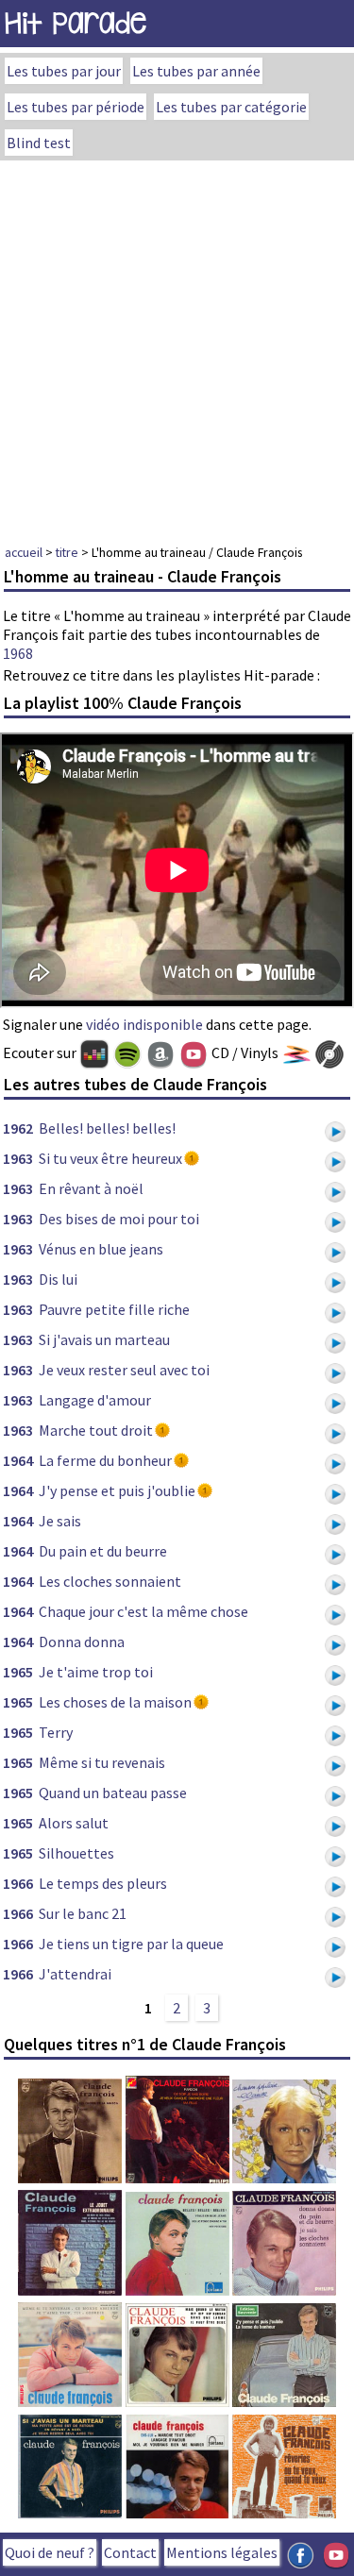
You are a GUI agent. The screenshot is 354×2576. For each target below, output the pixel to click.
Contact (130, 2552)
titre (67, 552)
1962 (18, 1128)
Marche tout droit (96, 1430)
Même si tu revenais (102, 1762)
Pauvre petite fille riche (114, 1309)
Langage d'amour (95, 1400)
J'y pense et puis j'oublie (117, 1490)
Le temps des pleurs (103, 1883)
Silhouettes (76, 1853)
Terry (56, 1732)
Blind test (39, 143)
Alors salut (74, 1823)
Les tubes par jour (64, 71)
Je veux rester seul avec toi (124, 1370)
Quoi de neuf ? (50, 2552)
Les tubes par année (196, 71)
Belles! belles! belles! (107, 1128)
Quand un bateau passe (113, 1793)
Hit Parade (76, 23)
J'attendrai (75, 1974)
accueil (24, 552)
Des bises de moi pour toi (119, 1219)
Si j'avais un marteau (104, 1339)
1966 (18, 1883)
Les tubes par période (76, 107)
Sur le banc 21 (83, 1913)
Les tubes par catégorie (231, 107)
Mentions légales (222, 2552)
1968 (18, 653)
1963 (18, 1158)
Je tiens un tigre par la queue (131, 1944)
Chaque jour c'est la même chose (143, 1611)
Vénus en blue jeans (101, 1249)
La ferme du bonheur (105, 1460)
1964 (18, 1460)
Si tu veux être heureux (110, 1158)
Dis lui (58, 1279)
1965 (18, 1672)
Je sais (60, 1521)
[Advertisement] (177, 347)
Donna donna (82, 1642)
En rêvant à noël (91, 1188)
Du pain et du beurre (103, 1551)
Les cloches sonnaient (110, 1581)
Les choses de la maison (115, 1702)
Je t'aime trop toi (96, 1672)
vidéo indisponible (144, 1024)
